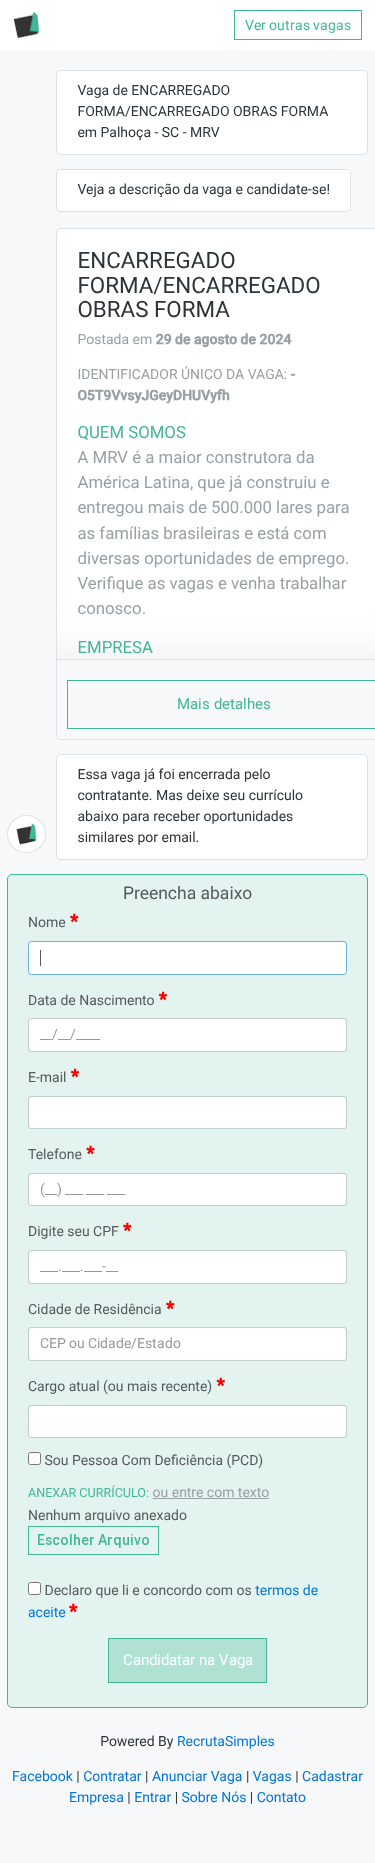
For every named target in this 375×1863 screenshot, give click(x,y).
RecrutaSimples (226, 1742)
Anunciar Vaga (197, 1777)
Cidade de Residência (95, 1310)
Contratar (112, 1777)
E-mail (47, 1078)
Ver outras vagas (298, 25)
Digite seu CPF (73, 1232)
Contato (281, 1798)
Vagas (272, 1777)
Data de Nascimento (91, 1001)
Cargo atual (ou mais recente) (120, 1387)
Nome (47, 923)
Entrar (152, 1798)
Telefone (55, 1155)
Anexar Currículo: (88, 1493)
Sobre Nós (214, 1798)
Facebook (42, 1777)
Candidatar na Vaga (188, 1660)
